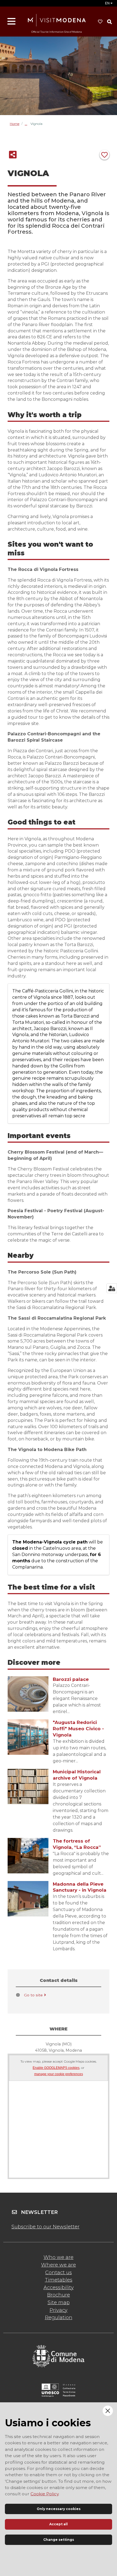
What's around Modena (28, 124)
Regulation (59, 2318)
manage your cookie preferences (59, 2074)
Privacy (59, 2310)
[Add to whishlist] (104, 155)
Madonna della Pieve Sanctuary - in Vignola (80, 1887)
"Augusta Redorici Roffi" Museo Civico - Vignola (78, 1729)
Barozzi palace (71, 1679)
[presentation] (28, 1694)
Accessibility (59, 2288)
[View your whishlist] (100, 22)
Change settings (59, 2540)
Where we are (59, 2265)
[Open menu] (11, 22)
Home (15, 124)
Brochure (59, 2295)
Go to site (33, 1995)
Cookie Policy (44, 2494)
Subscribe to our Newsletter (45, 2227)
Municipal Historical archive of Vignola (77, 1775)
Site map (59, 2303)
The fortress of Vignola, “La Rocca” (77, 1844)
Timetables (59, 2280)
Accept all (59, 2524)
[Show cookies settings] (112, 1288)
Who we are (59, 2257)
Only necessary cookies (59, 2509)
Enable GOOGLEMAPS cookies (56, 2068)
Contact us (59, 2273)
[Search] (109, 22)
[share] (13, 155)
